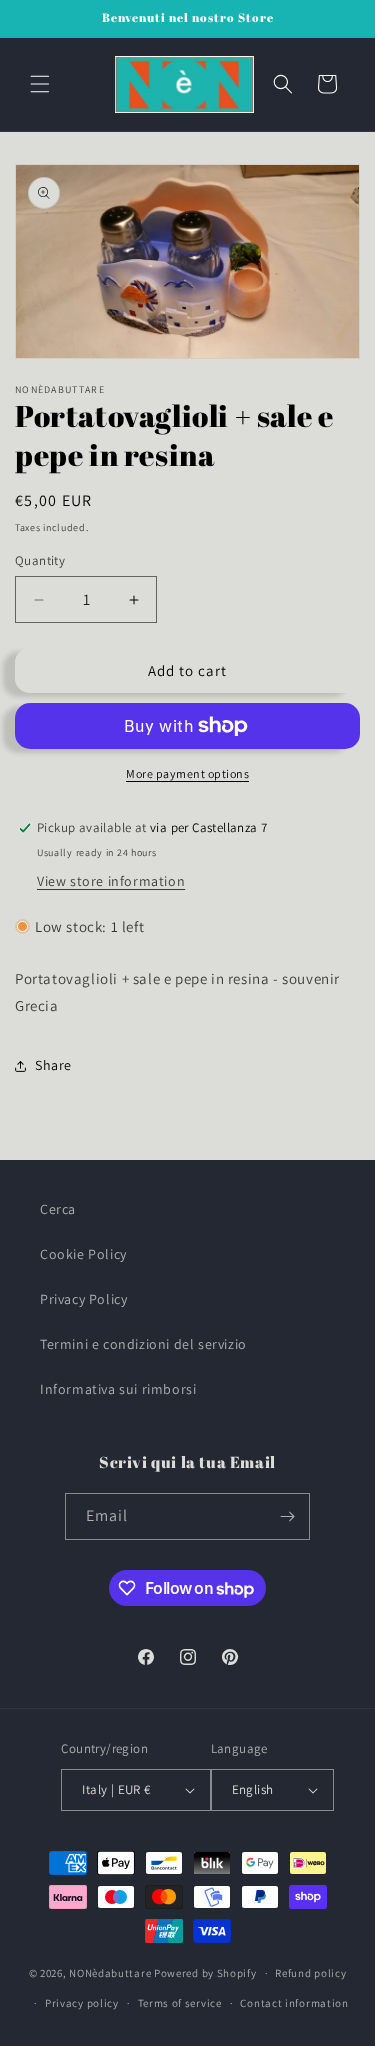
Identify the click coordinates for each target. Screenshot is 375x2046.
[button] (40, 84)
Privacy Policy (83, 1299)
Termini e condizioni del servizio (143, 1344)
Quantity (40, 560)
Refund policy (310, 1973)
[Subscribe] (287, 1516)
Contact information (294, 2003)
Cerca (58, 1209)
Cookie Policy (83, 1254)
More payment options (187, 773)
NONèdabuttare (110, 1973)
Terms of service (180, 2003)
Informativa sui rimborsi (118, 1389)
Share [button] (53, 1065)
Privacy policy (82, 2003)
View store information (111, 881)
